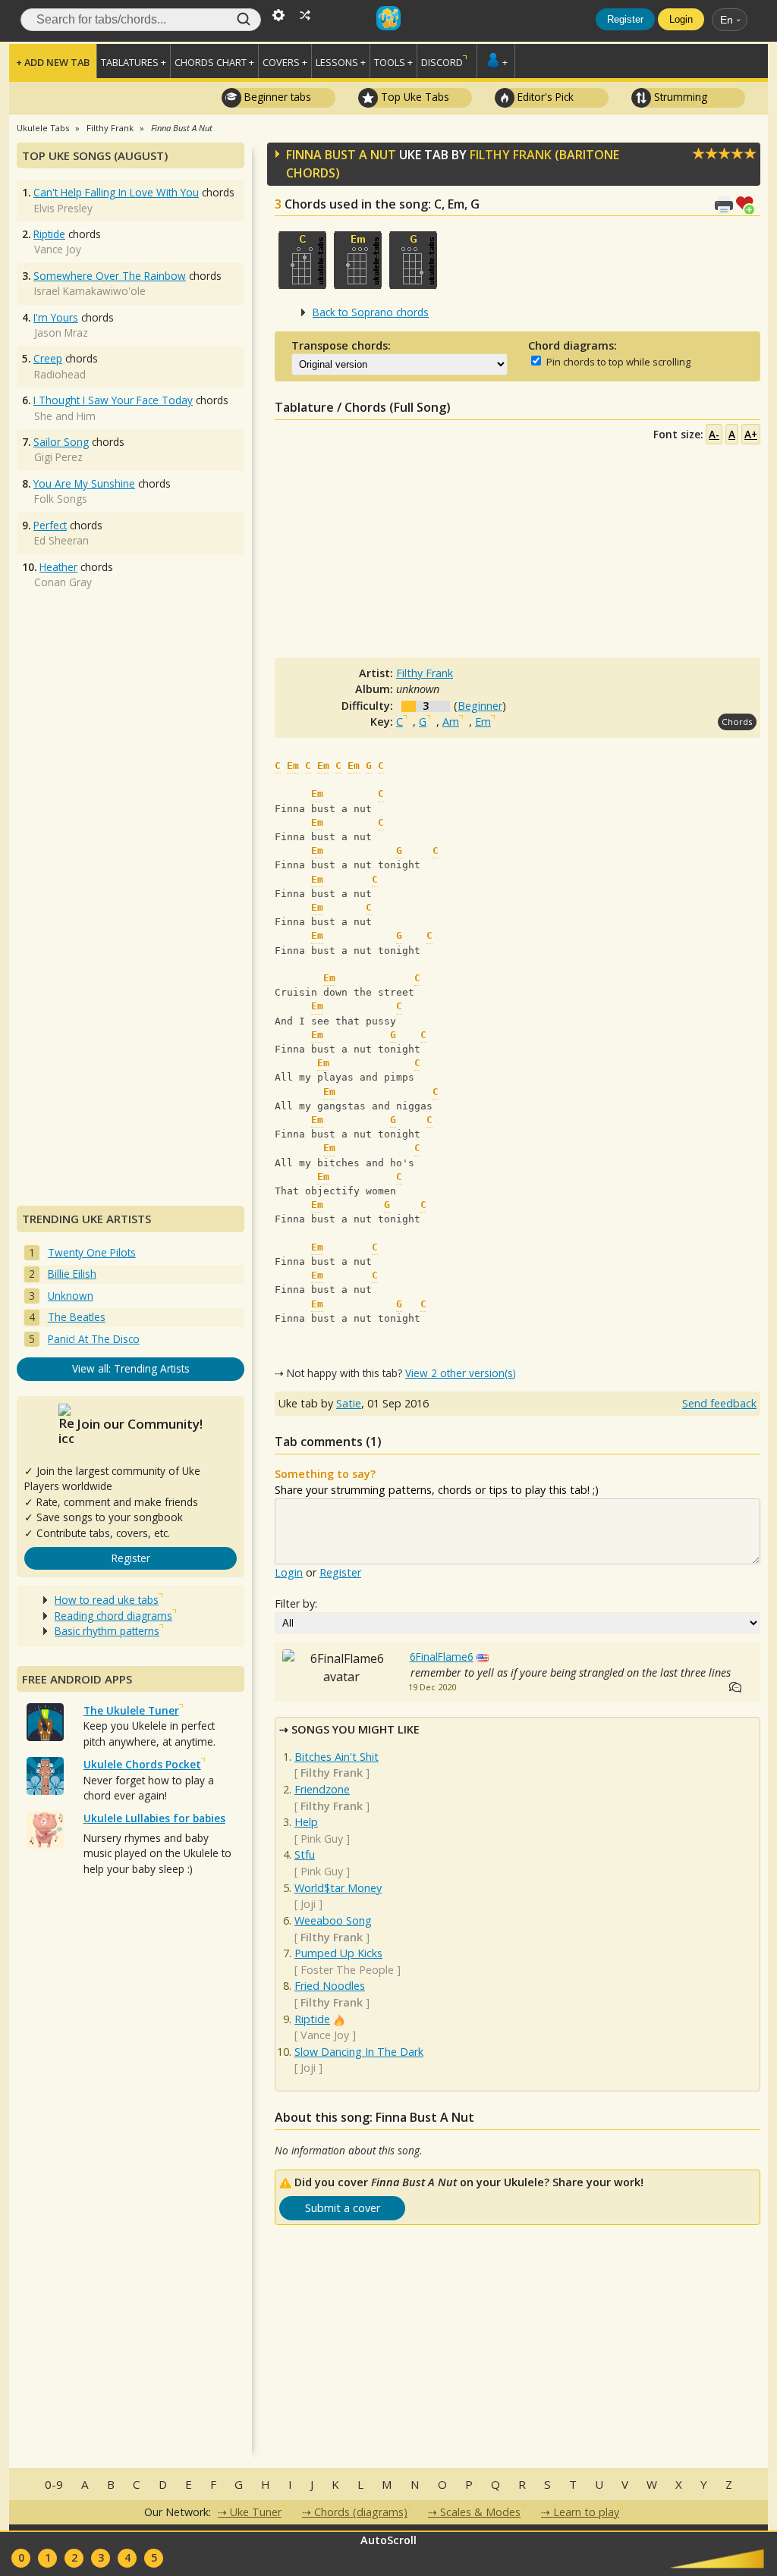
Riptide (312, 2019)
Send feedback (719, 1403)
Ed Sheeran (61, 540)
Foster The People (347, 1970)
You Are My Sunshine (84, 483)
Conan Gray (63, 582)
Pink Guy (322, 1839)
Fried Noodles (330, 1986)
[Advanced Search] (278, 14)
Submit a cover (343, 2208)
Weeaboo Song (333, 1920)
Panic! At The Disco (94, 1339)
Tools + (393, 62)
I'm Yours (56, 317)
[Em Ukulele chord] (358, 260)
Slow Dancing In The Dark (359, 2052)
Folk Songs (61, 499)
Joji (308, 1904)
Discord (442, 62)
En (727, 20)
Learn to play (586, 2512)
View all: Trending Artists (131, 1368)
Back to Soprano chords (371, 312)
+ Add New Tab (53, 62)
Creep (48, 358)
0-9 (54, 2484)
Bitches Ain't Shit (337, 1757)
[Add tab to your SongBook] (748, 204)
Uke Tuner (256, 2512)
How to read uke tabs (107, 1600)
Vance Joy (325, 2035)
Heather (58, 567)
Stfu (305, 1854)
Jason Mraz (61, 333)
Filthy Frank (511, 155)
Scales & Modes (480, 2512)
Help (306, 1822)
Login (681, 19)
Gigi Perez (58, 457)
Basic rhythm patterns (107, 1631)
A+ (751, 434)
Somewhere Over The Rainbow (110, 276)
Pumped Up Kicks (338, 1953)
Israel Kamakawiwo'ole (90, 291)
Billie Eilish (72, 1274)
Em (483, 722)
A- (714, 434)
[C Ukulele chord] (302, 260)
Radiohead (60, 374)
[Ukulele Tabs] (388, 14)
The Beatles (77, 1317)
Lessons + (341, 62)
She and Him (65, 416)
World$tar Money (338, 1888)
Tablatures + (134, 62)
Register (625, 19)
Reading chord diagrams (113, 1616)
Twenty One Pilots (92, 1252)
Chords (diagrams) (361, 2512)
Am (451, 722)
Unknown (71, 1296)
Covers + (285, 62)
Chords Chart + (214, 62)
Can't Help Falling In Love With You (116, 192)
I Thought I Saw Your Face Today (113, 400)
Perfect (50, 525)
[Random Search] (305, 14)
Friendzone (322, 1789)
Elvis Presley (63, 208)
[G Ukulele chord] (413, 260)
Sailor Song (61, 442)
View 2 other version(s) (461, 1373)
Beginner (480, 706)
